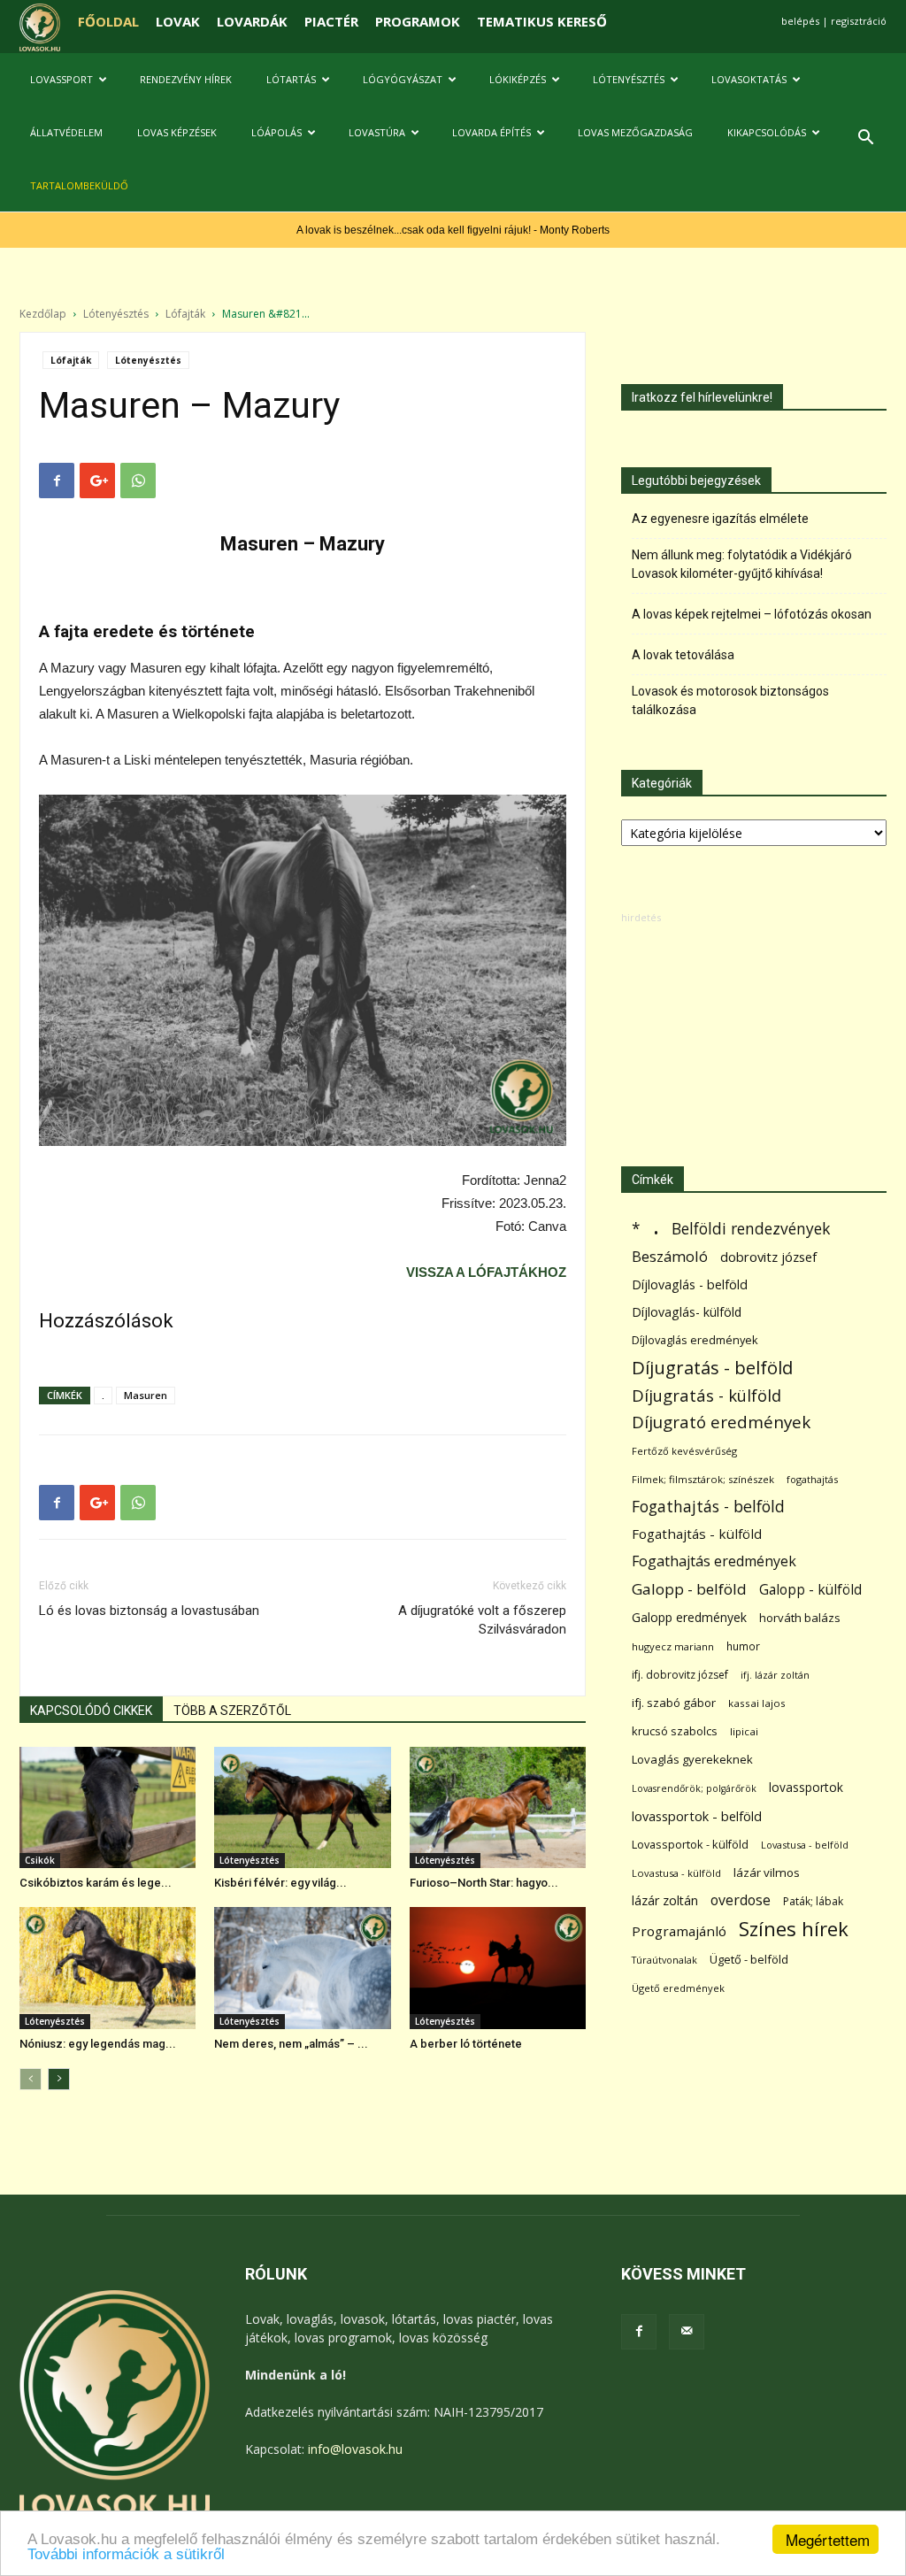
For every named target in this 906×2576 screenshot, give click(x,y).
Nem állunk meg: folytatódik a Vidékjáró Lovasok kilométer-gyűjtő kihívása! (742, 564)
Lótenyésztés (629, 79)
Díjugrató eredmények (721, 1423)
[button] (865, 139)
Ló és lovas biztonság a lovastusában (149, 1611)
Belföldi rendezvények (751, 1229)
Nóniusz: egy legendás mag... (98, 2044)
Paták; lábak (813, 1901)
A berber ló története (466, 2044)
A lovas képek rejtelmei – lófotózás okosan (752, 614)
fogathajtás (812, 1479)
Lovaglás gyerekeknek (692, 1759)
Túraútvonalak (664, 1960)
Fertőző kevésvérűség (684, 1451)
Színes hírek (794, 1929)
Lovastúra (377, 132)
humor (743, 1646)
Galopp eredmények (689, 1617)
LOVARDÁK (252, 21)
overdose (741, 1900)
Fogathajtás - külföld (697, 1534)
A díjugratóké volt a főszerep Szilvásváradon (482, 1620)
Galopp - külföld (810, 1590)
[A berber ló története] (498, 1968)
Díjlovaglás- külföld (687, 1312)
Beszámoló (670, 1256)
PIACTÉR (331, 21)
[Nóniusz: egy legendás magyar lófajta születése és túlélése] (107, 1968)
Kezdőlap (43, 314)
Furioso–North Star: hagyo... (484, 1883)
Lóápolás (276, 132)
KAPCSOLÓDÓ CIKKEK (91, 1711)
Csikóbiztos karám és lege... (96, 1883)
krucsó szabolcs (675, 1731)
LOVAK (178, 21)
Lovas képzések (177, 132)
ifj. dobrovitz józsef (680, 1675)
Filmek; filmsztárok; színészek (703, 1479)
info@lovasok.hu (355, 2449)
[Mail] (687, 2332)
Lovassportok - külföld (690, 1845)
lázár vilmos (767, 1872)
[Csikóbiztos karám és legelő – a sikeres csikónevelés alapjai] (107, 1807)
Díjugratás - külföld (706, 1395)
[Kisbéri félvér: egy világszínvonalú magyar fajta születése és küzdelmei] (302, 1807)
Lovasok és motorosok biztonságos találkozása (730, 700)
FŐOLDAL (108, 21)
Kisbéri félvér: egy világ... (280, 1883)
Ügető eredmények (678, 1988)
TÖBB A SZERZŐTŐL (232, 1711)
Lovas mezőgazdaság (635, 132)
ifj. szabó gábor (674, 1703)
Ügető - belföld (749, 1959)
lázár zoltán (665, 1900)
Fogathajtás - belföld (708, 1507)
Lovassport (61, 79)
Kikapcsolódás (767, 132)
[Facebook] (639, 2332)
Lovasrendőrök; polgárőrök (694, 1788)
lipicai (744, 1731)
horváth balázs (800, 1618)
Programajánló (679, 1931)
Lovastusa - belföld (805, 1845)
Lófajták (185, 314)
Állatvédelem (66, 132)
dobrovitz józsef (768, 1257)
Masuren (146, 1395)
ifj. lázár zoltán (775, 1675)
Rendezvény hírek (186, 79)
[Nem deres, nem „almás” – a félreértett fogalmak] (302, 1968)
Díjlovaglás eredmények (695, 1340)
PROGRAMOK (418, 21)
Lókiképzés (518, 79)
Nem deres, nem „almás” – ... (291, 2044)
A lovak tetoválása (683, 655)
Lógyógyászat (403, 79)
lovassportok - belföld (697, 1816)
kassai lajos (757, 1703)
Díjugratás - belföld (712, 1368)
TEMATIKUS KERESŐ (542, 21)
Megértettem (828, 2539)
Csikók (40, 1860)
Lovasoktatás (749, 79)
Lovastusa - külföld (676, 1873)
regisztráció (859, 21)
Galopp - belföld (689, 1589)
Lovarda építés (491, 132)
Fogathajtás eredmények (714, 1561)
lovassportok (806, 1787)
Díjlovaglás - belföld (690, 1284)
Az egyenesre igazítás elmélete (720, 519)
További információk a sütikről (126, 2554)
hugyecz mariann (673, 1646)
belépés (800, 21)
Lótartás (291, 79)
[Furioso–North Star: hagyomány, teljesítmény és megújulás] (498, 1807)
